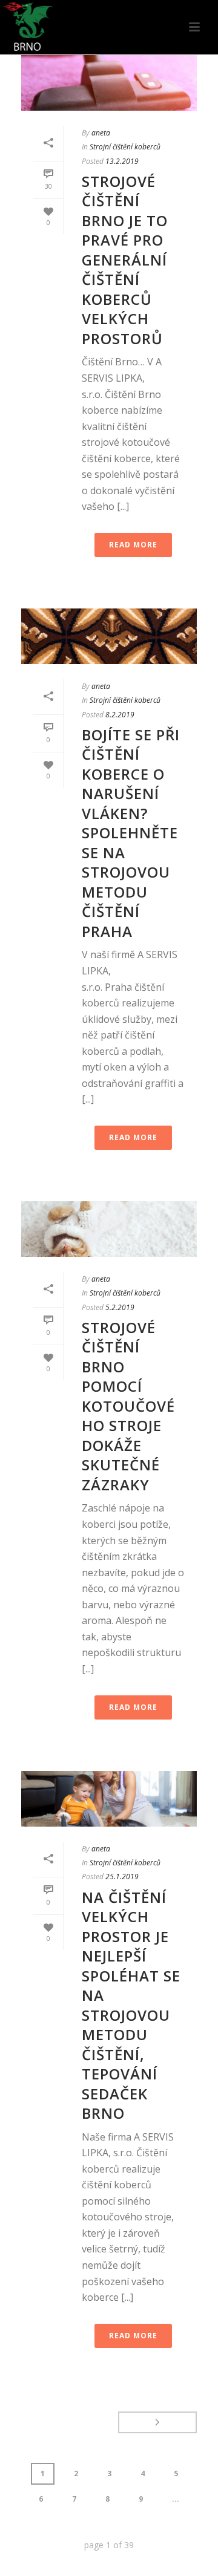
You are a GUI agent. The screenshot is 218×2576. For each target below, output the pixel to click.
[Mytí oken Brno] (27, 27)
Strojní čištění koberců (125, 147)
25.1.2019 (122, 1877)
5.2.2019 (120, 1307)
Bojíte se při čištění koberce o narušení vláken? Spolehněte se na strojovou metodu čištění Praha (131, 833)
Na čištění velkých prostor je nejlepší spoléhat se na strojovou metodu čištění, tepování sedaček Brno (131, 2005)
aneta (101, 133)
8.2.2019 (120, 715)
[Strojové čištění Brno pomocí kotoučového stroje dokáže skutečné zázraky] (109, 1229)
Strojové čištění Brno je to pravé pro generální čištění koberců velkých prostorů (125, 260)
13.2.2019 (122, 161)
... (176, 2499)
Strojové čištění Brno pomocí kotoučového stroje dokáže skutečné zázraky (128, 1406)
